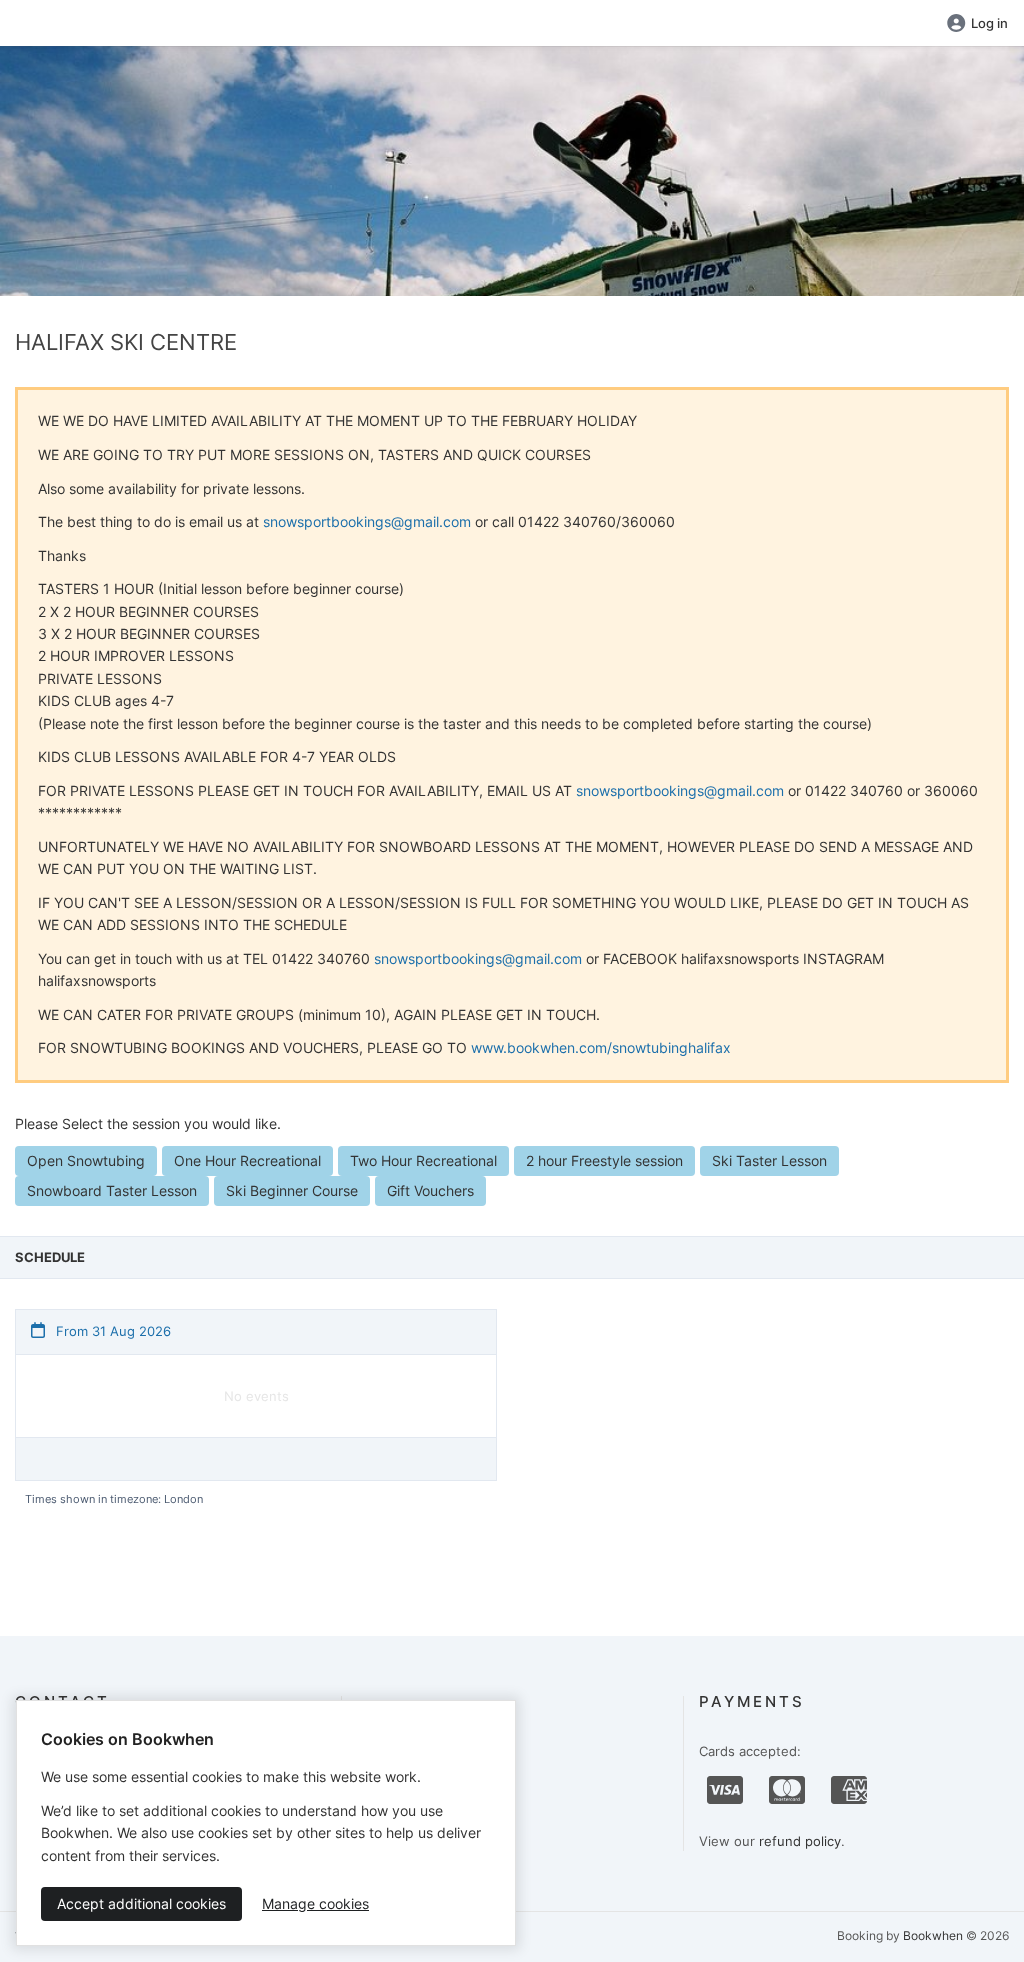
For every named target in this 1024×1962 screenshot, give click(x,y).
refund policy (800, 1841)
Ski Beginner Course (292, 1190)
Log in (989, 23)
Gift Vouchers (430, 1190)
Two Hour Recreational (423, 1160)
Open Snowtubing (86, 1160)
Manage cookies (315, 1903)
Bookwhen (933, 1935)
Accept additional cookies (141, 1903)
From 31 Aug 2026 (111, 1331)
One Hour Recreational (247, 1160)
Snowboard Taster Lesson (112, 1190)
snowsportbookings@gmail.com (367, 521)
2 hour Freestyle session (604, 1160)
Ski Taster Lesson (769, 1160)
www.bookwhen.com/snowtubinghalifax (601, 1047)
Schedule (50, 1257)
